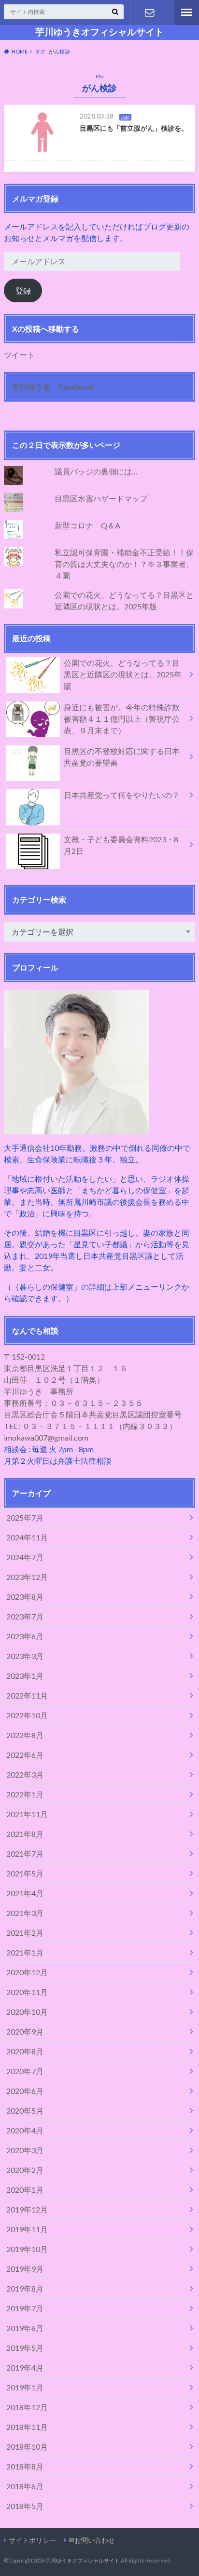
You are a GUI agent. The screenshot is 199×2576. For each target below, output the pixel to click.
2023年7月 (25, 1616)
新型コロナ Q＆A (87, 525)
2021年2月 (25, 1933)
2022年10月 (27, 1715)
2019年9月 (25, 2269)
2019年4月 (25, 2367)
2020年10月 (27, 2012)
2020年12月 (27, 1972)
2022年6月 (25, 1755)
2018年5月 (25, 2506)
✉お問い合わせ (92, 2540)
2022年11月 (27, 1695)
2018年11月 (27, 2427)
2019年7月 (25, 2308)
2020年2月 (25, 2170)
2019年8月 (25, 2288)
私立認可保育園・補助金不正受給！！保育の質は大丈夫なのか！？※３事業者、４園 (124, 564)
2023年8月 (25, 1597)
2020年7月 (25, 2071)
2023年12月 (27, 1577)
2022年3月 (25, 1774)
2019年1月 (25, 2387)
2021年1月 (25, 1952)
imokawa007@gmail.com (46, 1437)
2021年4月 (25, 1893)
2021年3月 (25, 1913)
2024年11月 (27, 1537)
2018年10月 (27, 2447)
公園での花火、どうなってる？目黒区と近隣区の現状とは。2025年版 (123, 674)
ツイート (19, 355)
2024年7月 (25, 1557)
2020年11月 (27, 1992)
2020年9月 (25, 2031)
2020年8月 (25, 2051)
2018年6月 (25, 2486)
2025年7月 (25, 1517)
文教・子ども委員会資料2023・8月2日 (121, 845)
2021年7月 (25, 1854)
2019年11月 (27, 2229)
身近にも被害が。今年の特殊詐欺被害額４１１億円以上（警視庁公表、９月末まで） (122, 719)
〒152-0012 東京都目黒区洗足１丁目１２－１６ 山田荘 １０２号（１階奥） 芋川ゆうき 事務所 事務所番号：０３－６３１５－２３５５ (73, 1380)
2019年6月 (25, 2328)
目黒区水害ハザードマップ (101, 498)
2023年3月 (25, 1656)
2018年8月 (25, 2466)
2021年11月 (27, 1814)
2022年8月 (25, 1735)
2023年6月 (25, 1636)
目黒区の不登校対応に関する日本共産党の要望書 (122, 757)
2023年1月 (25, 1676)
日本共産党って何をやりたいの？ (122, 795)
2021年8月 (25, 1834)
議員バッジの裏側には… (96, 471)
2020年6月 (25, 2091)
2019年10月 (27, 2249)
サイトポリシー (32, 2540)
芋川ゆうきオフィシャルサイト (99, 32)
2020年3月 (25, 2150)
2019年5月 (25, 2348)
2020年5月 (25, 2111)
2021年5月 (25, 1873)
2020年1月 (25, 2190)
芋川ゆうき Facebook (53, 386)
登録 (23, 290)
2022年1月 (25, 1794)
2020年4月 (25, 2130)
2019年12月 (27, 2209)
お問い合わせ (149, 13)
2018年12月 (27, 2407)
